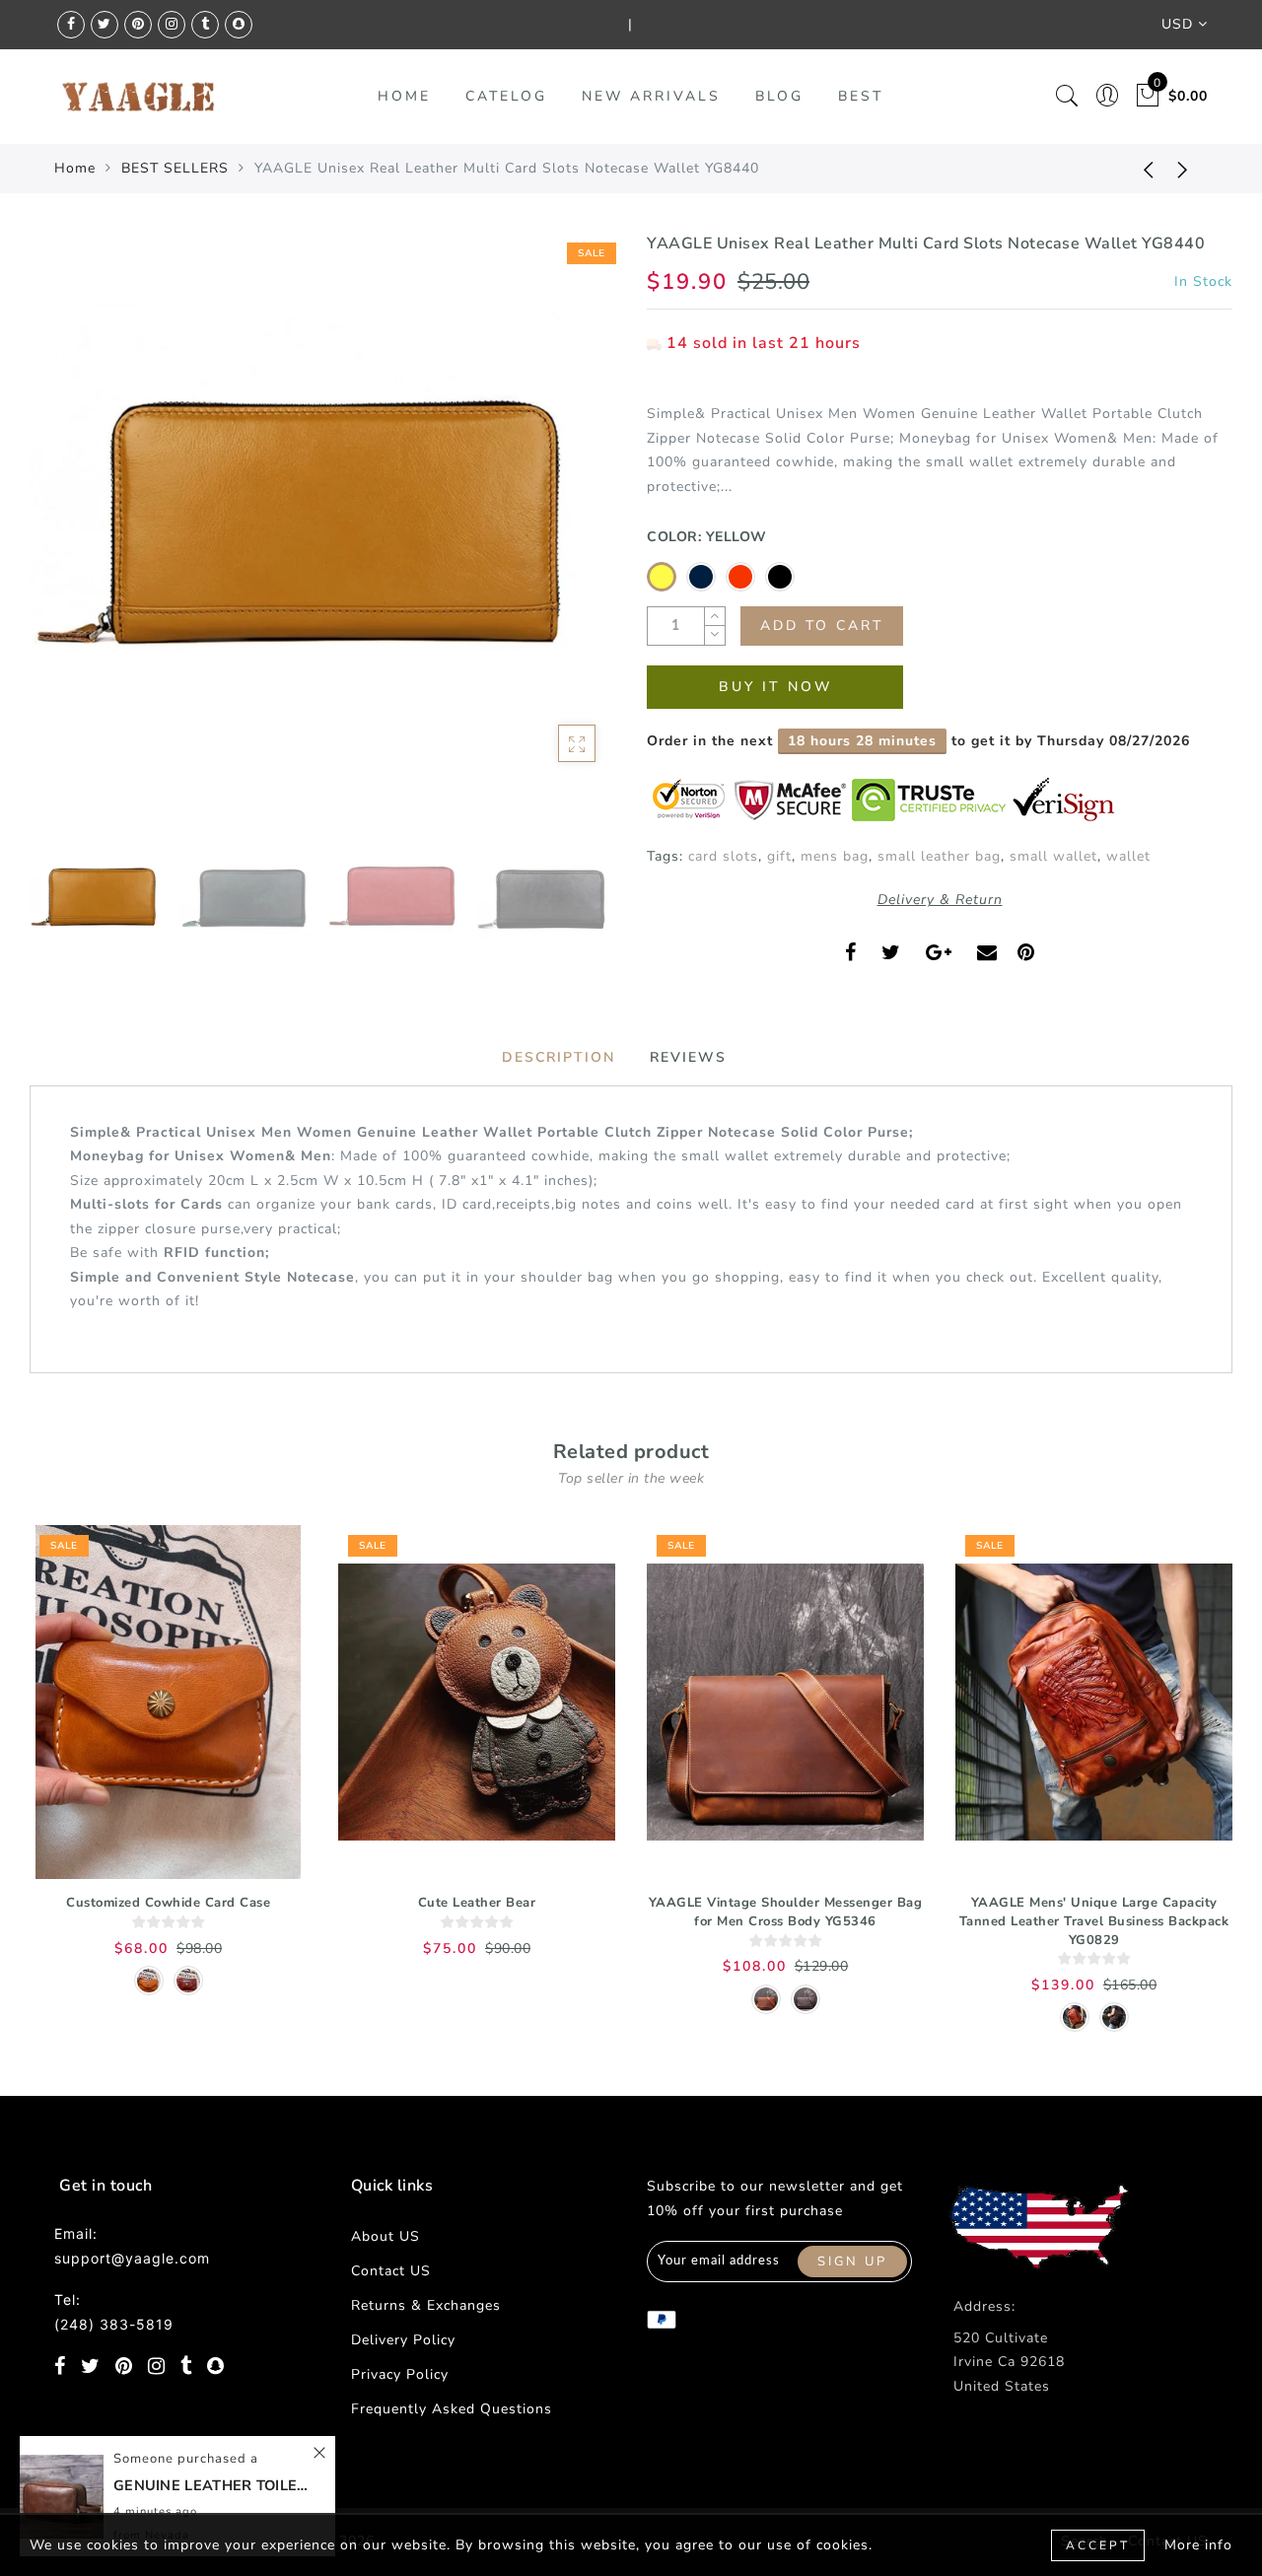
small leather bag (939, 856)
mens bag (835, 856)
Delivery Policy (403, 2340)
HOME (404, 96)
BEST (861, 96)
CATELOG (506, 96)
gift (779, 856)
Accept (1098, 2545)
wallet (1128, 856)
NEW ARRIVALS (651, 96)
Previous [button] (66, 537)
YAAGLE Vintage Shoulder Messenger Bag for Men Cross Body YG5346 (786, 1912)
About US (386, 2236)
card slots (723, 856)
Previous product (1134, 169)
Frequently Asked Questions (452, 2409)
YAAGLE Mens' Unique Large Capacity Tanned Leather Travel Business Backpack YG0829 (1094, 1921)
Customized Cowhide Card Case (168, 1903)
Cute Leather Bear (477, 1903)
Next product (1183, 169)
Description (559, 1057)
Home (75, 168)
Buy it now (775, 687)
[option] (322, 525)
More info (1198, 2545)
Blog (779, 96)
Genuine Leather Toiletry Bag (212, 2485)
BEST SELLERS (175, 168)
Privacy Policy (400, 2374)
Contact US (391, 2271)
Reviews (688, 1057)
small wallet (1053, 856)
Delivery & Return (940, 900)
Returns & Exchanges (426, 2305)
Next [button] (554, 536)
